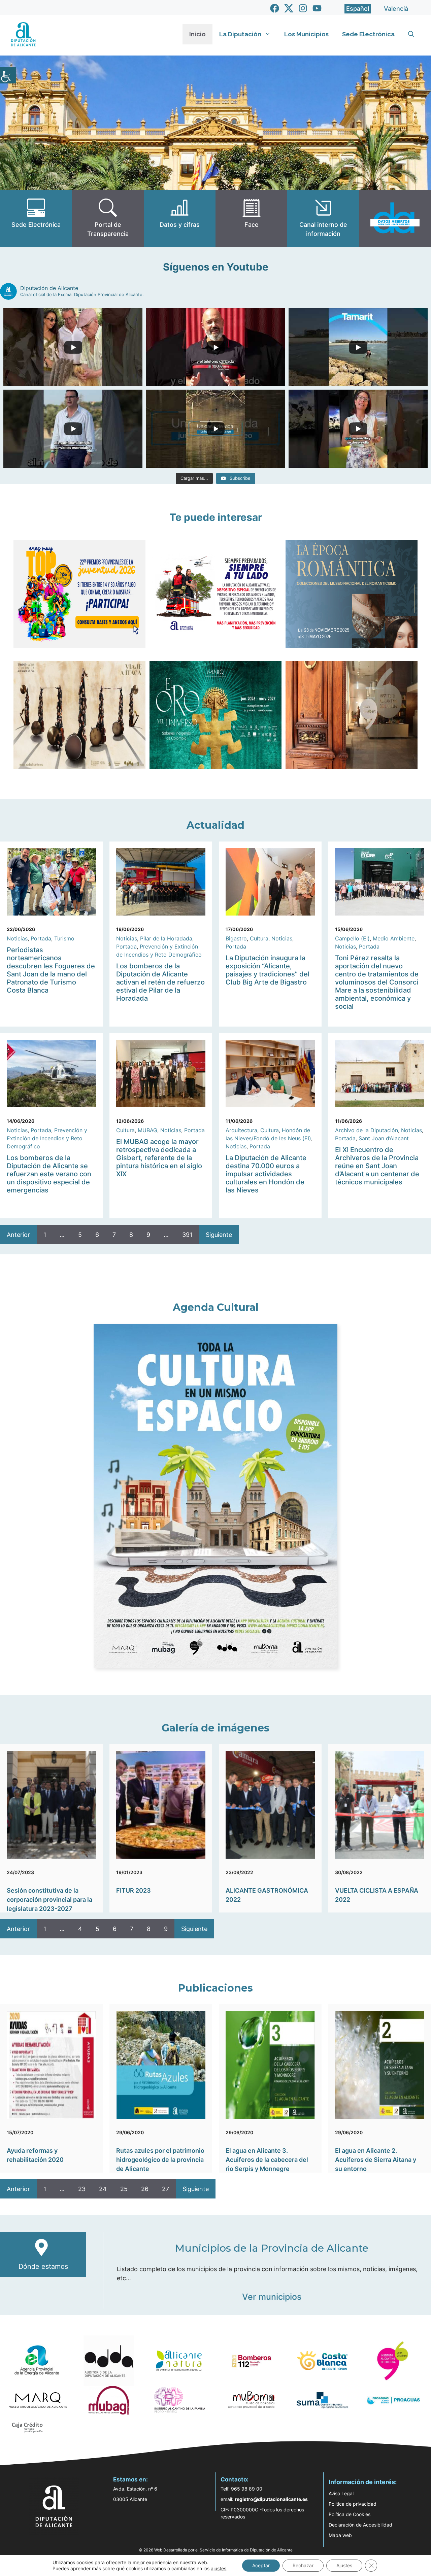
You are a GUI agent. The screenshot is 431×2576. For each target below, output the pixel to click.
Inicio (197, 34)
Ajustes (344, 2565)
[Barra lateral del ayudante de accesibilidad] (8, 75)
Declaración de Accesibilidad (360, 2525)
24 (103, 2189)
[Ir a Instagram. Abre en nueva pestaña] (303, 8)
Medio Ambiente (394, 938)
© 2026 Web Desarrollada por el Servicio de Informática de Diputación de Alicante (216, 2550)
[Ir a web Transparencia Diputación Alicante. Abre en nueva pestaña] (108, 219)
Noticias (17, 938)
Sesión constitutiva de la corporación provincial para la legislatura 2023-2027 (49, 1900)
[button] (411, 34)
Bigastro (236, 938)
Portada (41, 938)
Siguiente (219, 1235)
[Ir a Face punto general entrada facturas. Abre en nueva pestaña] (251, 219)
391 (187, 1235)
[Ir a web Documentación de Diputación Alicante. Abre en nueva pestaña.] (180, 219)
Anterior (18, 1235)
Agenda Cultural (216, 1307)
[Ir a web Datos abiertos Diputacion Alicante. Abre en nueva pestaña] (395, 219)
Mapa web (340, 2535)
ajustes (219, 2568)
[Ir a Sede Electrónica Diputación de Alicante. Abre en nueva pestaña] (36, 219)
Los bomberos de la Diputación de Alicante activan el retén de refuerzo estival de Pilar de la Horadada (160, 982)
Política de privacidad (353, 2504)
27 (165, 2189)
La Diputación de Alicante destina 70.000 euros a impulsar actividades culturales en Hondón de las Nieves (266, 1174)
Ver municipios (272, 2297)
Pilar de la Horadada (166, 938)
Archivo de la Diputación (367, 1130)
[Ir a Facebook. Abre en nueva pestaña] (275, 8)
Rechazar (303, 2565)
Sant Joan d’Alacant (384, 1138)
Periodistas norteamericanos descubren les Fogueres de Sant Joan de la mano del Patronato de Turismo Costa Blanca (51, 970)
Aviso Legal (341, 2493)
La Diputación (240, 34)
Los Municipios (306, 34)
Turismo (64, 938)
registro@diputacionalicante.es (271, 2499)
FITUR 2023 (134, 1890)
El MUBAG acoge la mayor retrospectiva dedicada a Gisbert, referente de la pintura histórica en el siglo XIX (159, 1158)
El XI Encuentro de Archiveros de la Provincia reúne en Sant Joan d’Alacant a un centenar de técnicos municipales (377, 1166)
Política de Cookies (350, 2514)
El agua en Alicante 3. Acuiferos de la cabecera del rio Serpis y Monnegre (267, 2160)
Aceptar (261, 2565)
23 (82, 2189)
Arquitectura (241, 1130)
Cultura (259, 938)
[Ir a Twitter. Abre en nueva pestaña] (289, 8)
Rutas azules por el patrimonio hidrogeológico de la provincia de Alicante (160, 2160)
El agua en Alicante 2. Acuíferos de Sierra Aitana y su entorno (376, 2160)
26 (145, 2189)
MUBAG (147, 1130)
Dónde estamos (43, 2266)
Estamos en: (130, 2479)
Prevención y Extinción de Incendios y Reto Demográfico (47, 1138)
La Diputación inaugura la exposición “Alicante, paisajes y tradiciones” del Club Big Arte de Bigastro (268, 970)
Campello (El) (352, 938)
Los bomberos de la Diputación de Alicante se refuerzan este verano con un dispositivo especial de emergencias (49, 1174)
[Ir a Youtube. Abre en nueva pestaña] (317, 8)
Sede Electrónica (368, 34)
